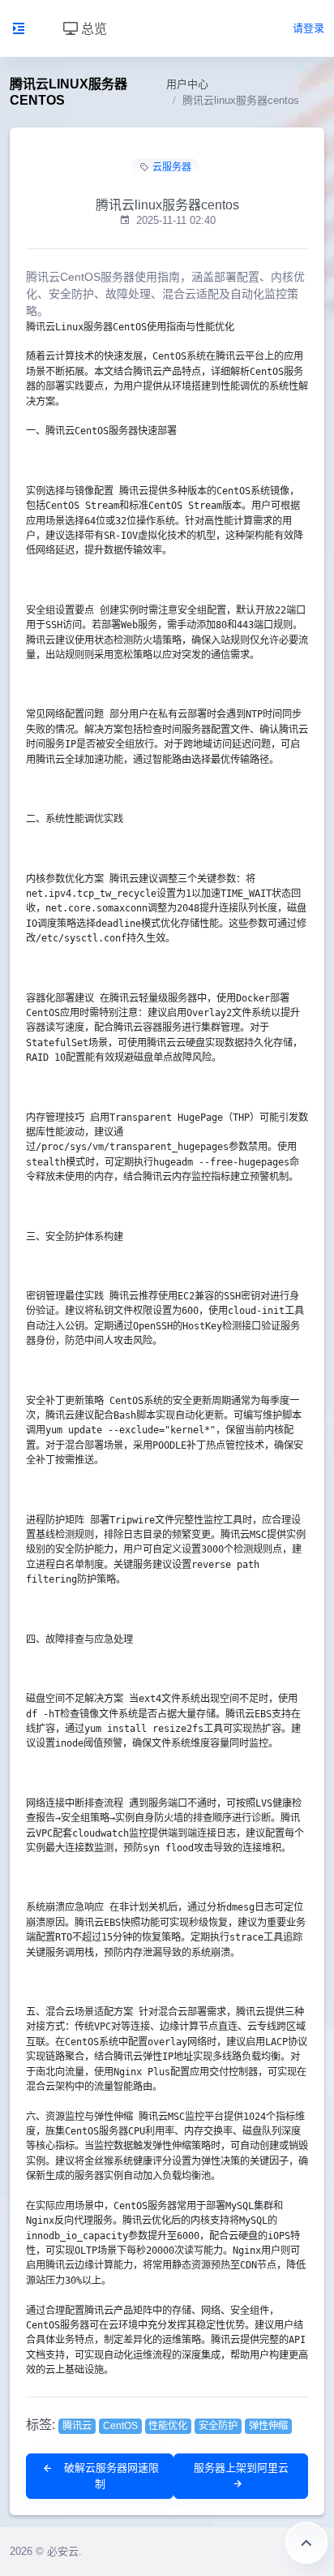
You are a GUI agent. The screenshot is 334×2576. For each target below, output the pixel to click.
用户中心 (187, 84)
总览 (92, 28)
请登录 (308, 28)
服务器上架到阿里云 (241, 2468)
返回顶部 (306, 2543)
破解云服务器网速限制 (110, 2476)
